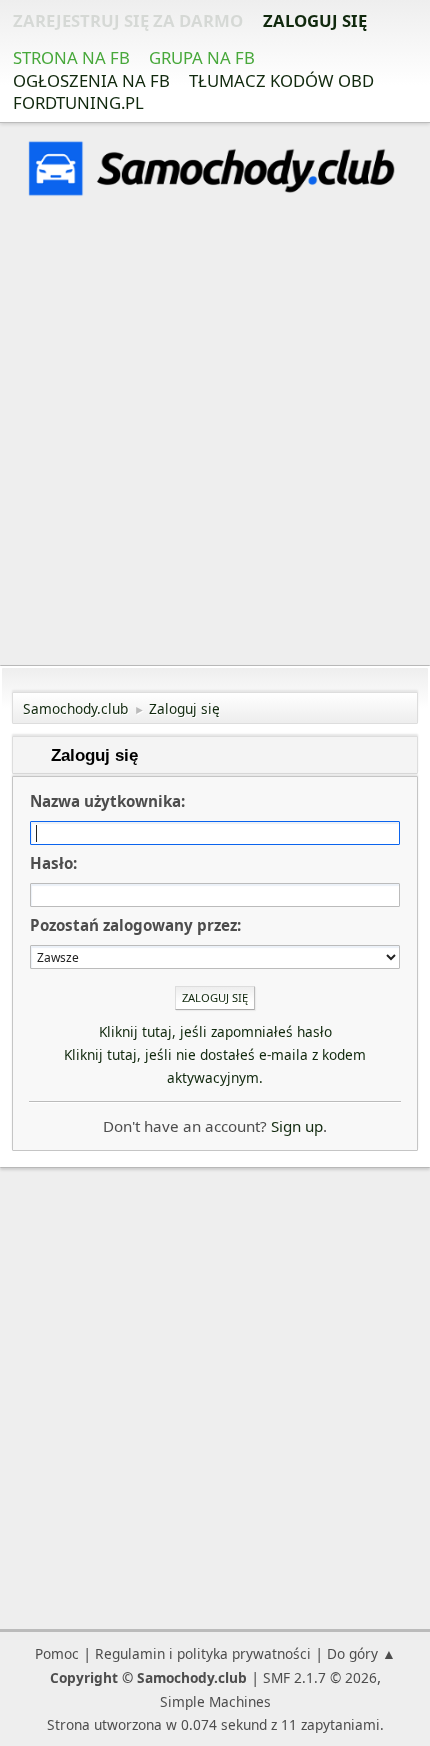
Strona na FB (71, 57)
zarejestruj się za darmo (128, 20)
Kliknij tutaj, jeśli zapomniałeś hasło (215, 1031)
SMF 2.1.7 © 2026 (320, 1677)
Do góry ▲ (361, 1653)
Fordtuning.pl (78, 102)
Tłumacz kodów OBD (281, 80)
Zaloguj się (315, 20)
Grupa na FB (202, 57)
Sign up (297, 1126)
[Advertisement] (215, 434)
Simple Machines (215, 1701)
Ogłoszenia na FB (91, 80)
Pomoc (57, 1653)
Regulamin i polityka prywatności (203, 1653)
